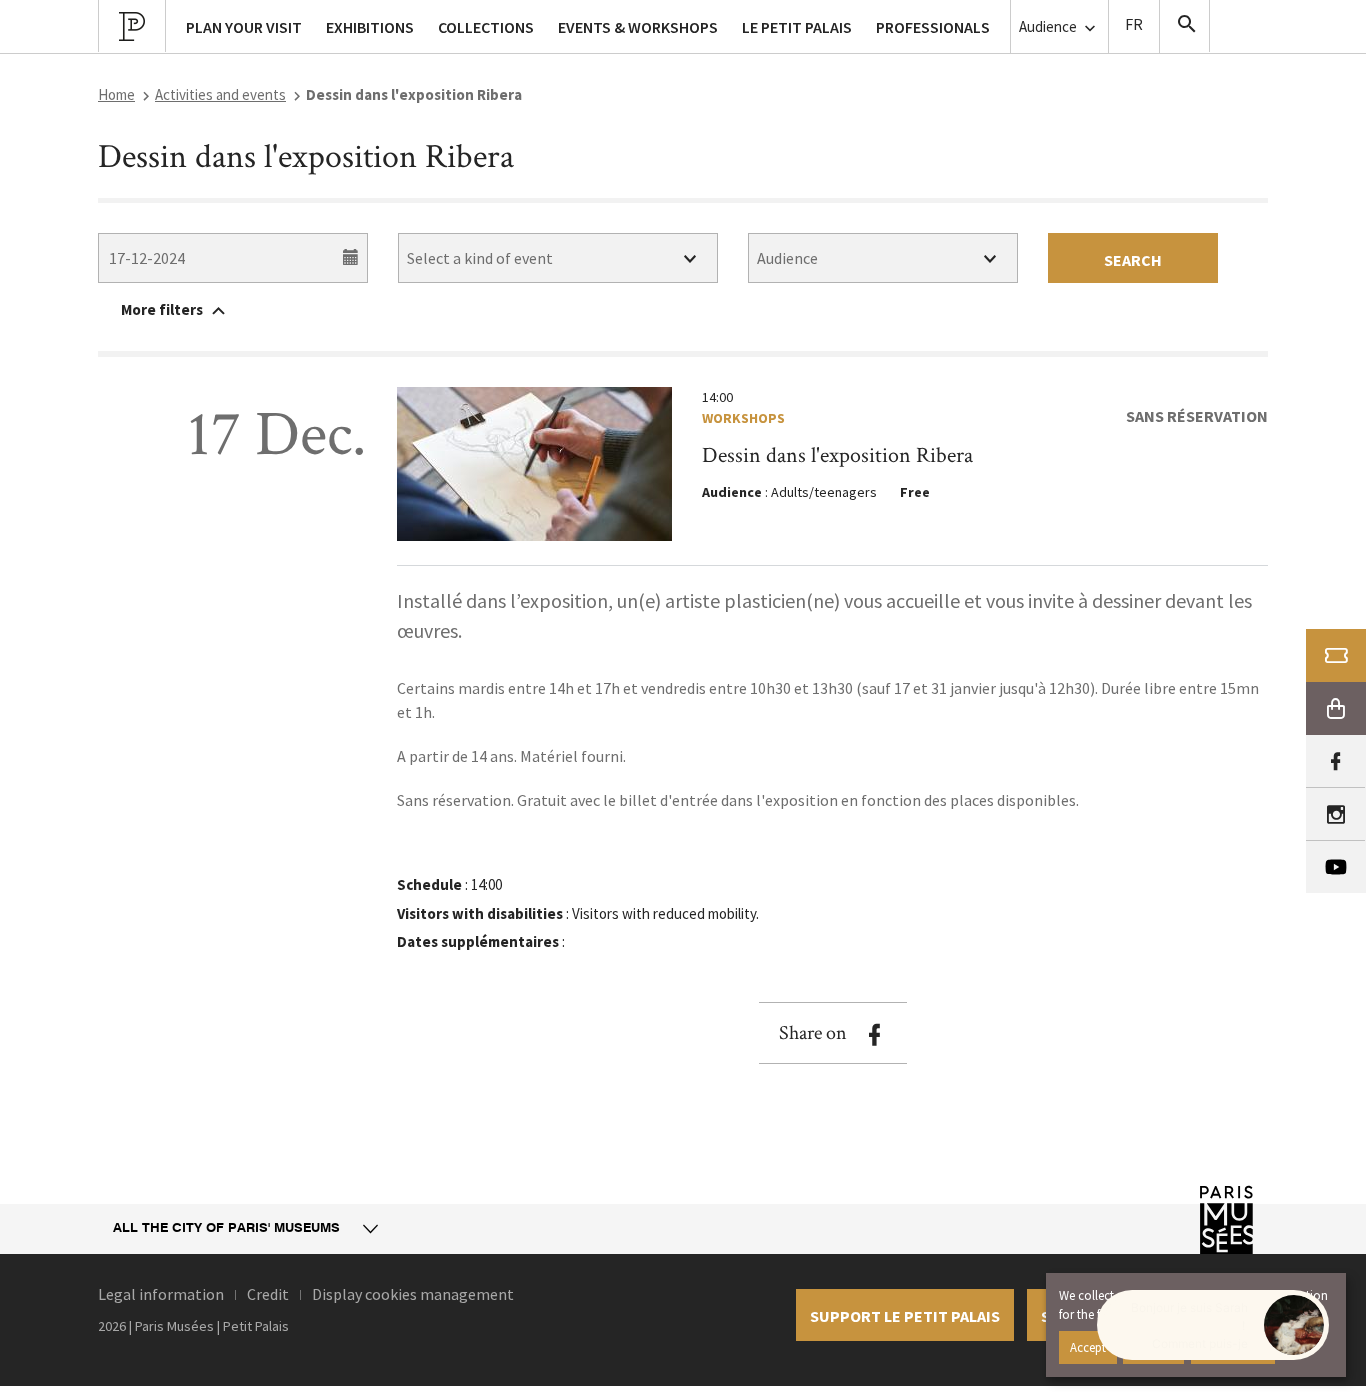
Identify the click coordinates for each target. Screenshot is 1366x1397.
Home (116, 94)
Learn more (1233, 1347)
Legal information (161, 1294)
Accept (1088, 1347)
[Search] (1185, 26)
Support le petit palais (905, 1316)
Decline (1153, 1347)
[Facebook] (1335, 761)
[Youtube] (1336, 867)
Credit (268, 1294)
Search (1133, 260)
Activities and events (220, 94)
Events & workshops (638, 27)
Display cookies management (413, 1294)
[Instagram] (1335, 814)
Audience (1049, 26)
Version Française (1134, 26)
